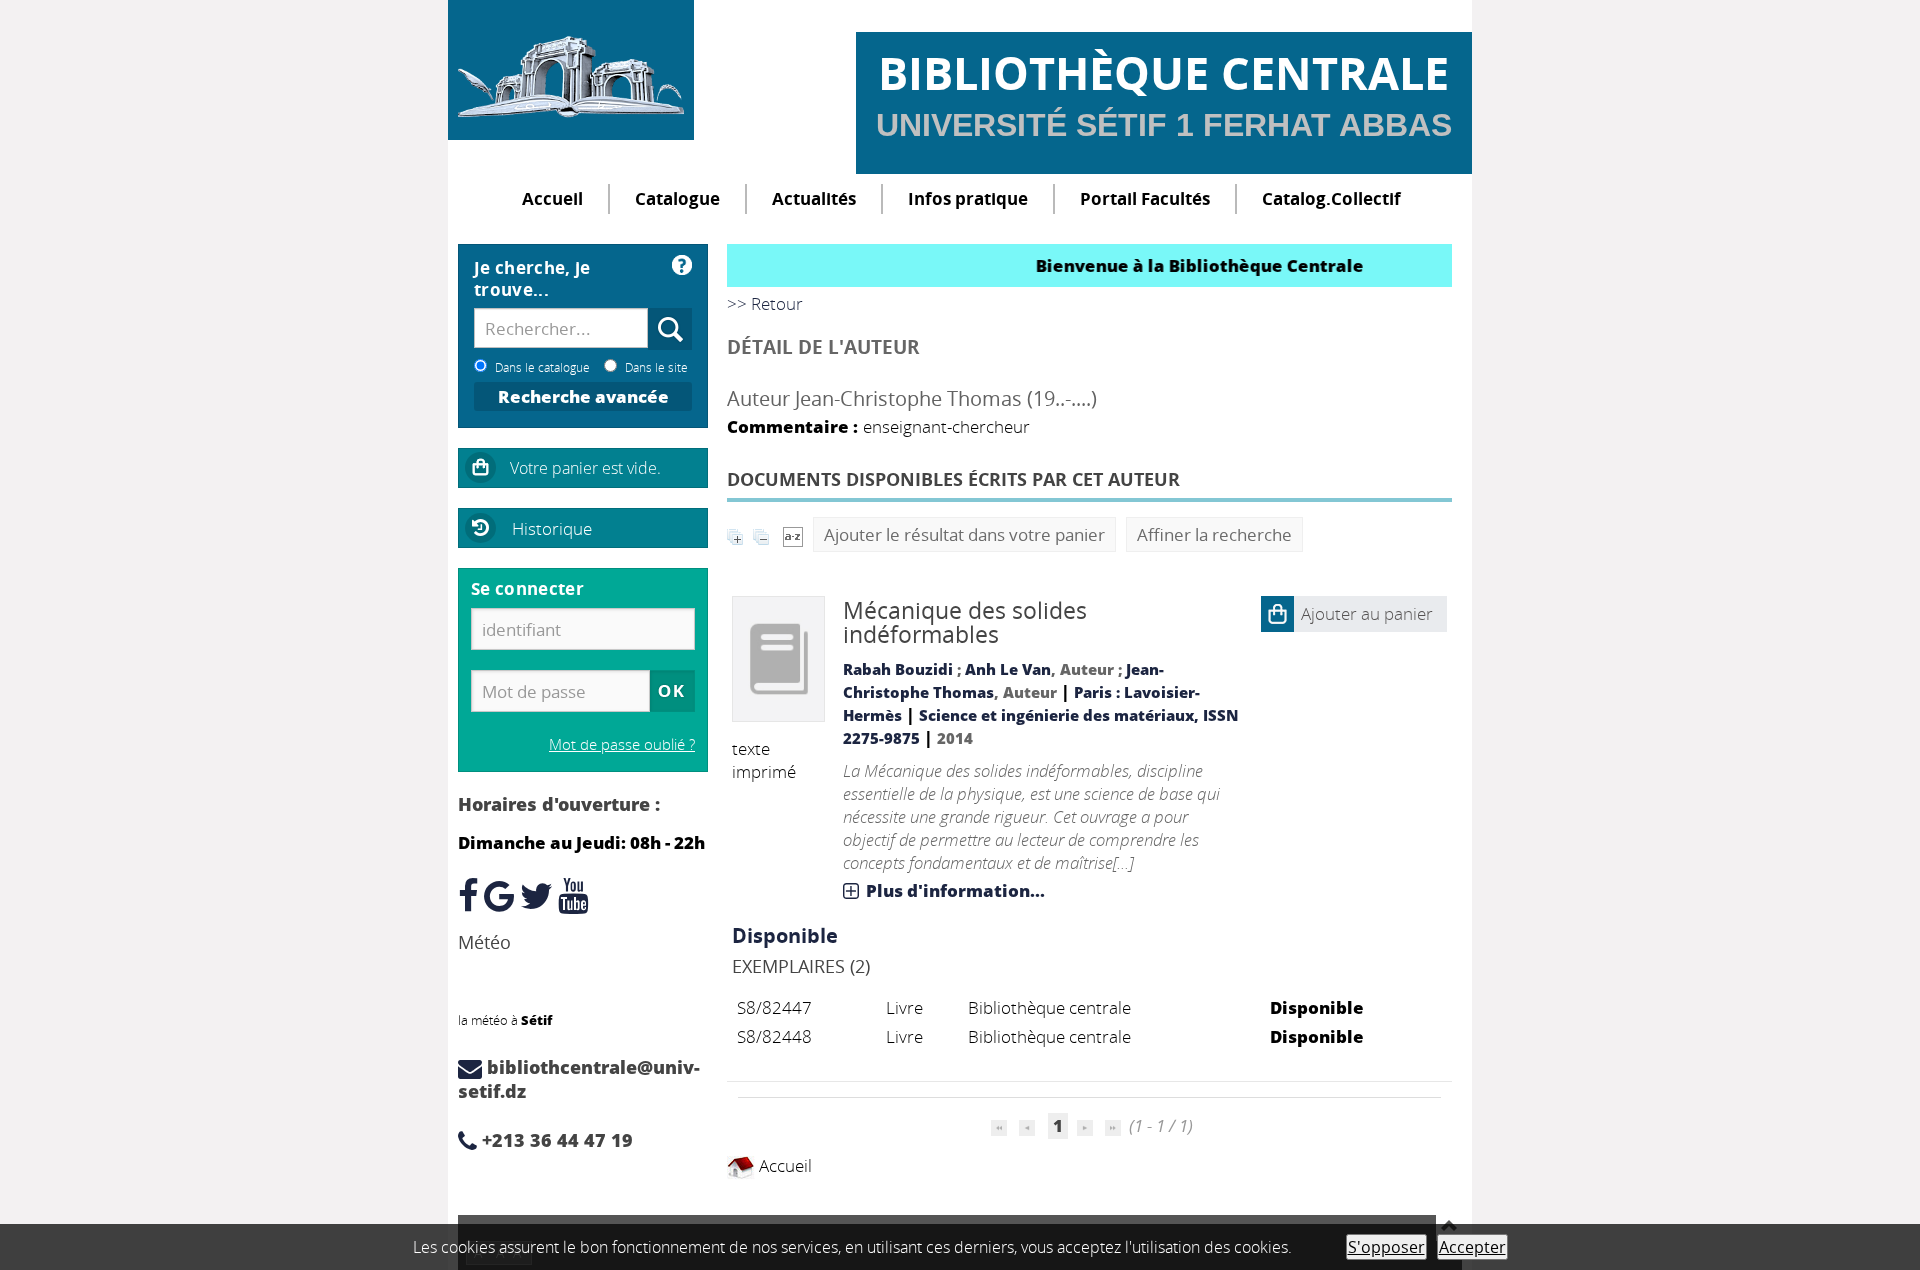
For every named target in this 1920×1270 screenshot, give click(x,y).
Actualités (814, 198)
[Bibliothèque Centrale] (571, 70)
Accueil (552, 198)
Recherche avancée (583, 396)
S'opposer (1386, 1247)
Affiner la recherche (1214, 534)
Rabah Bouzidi (898, 669)
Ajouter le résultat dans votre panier (964, 534)
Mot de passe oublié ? (622, 744)
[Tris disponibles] (793, 534)
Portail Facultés (1145, 198)
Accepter (1472, 1247)
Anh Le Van (1008, 669)
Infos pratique (968, 198)
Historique (552, 528)
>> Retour (765, 303)
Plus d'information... (955, 890)
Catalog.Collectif (1331, 198)
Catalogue (677, 198)
